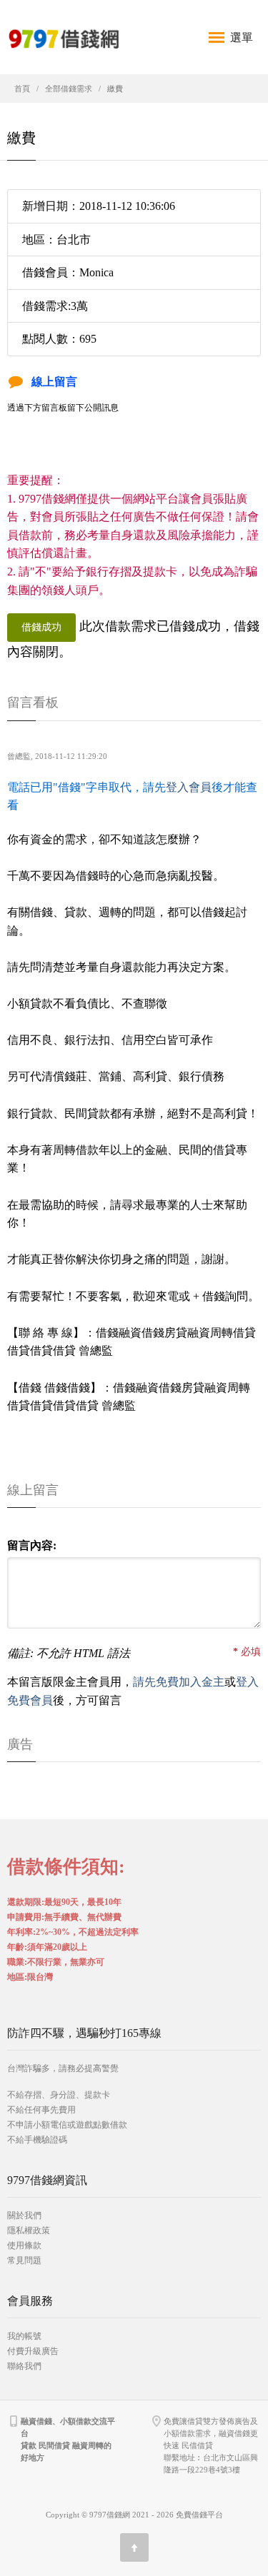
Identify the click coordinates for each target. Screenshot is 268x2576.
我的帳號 (24, 2336)
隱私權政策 (29, 2230)
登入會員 (189, 787)
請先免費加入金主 (179, 1682)
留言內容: (32, 1545)
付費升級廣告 (33, 2351)
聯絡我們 (24, 2366)
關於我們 (24, 2215)
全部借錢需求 (69, 89)
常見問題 (24, 2260)
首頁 (22, 89)
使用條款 (24, 2245)
